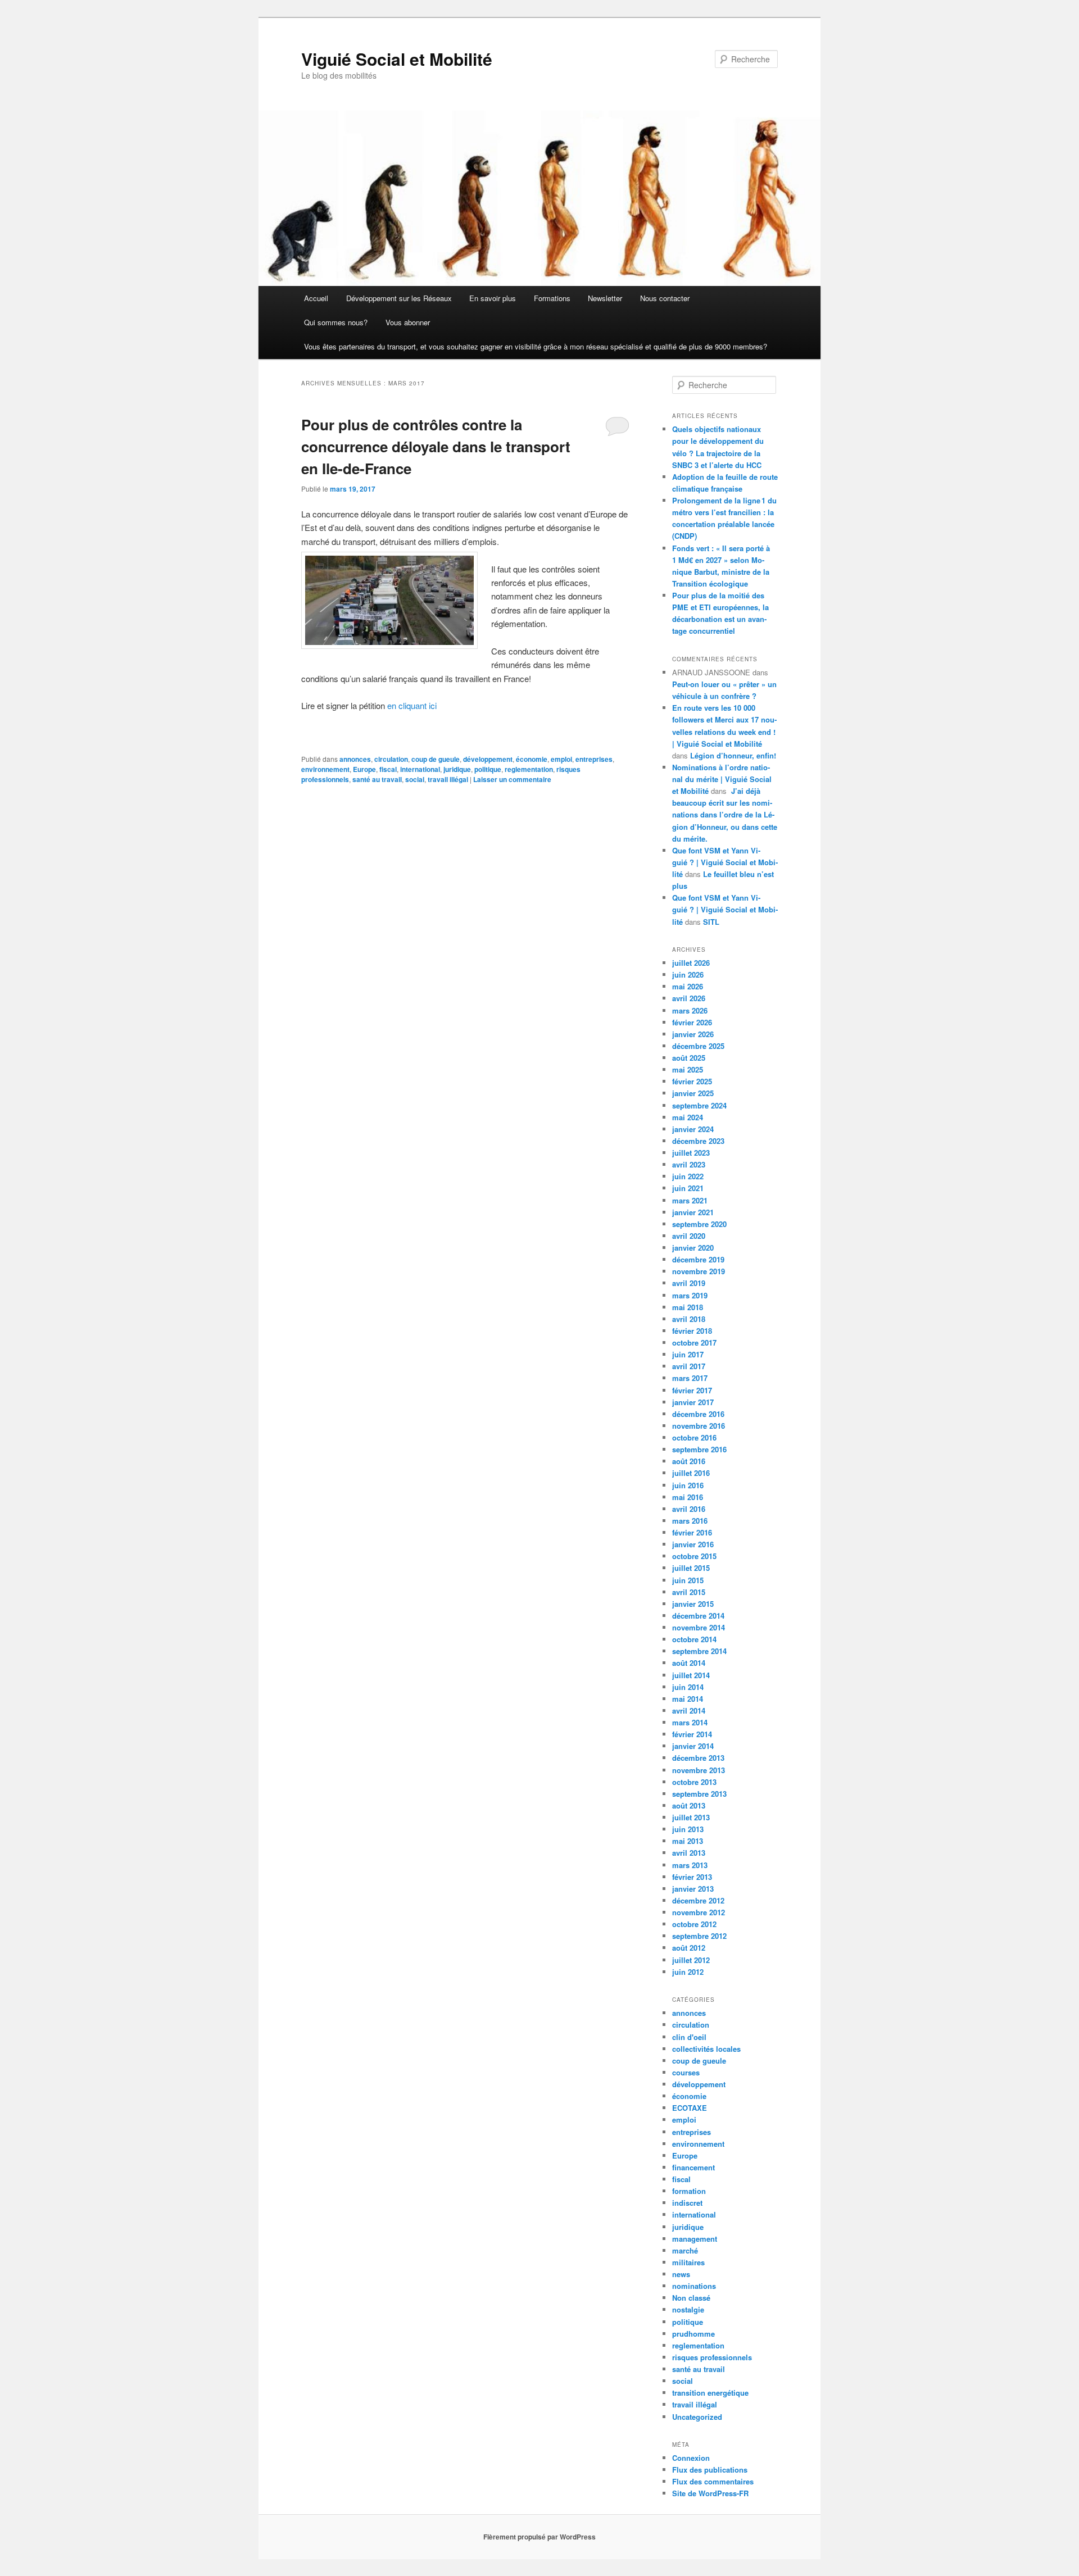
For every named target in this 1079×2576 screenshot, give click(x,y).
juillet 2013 (691, 1817)
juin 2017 (688, 1354)
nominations (694, 2286)
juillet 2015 (691, 1568)
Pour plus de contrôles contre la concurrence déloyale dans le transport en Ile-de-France (436, 446)
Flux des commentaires (713, 2481)
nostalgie (688, 2309)
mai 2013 (688, 1841)
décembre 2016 (698, 1414)
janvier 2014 (693, 1746)
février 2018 (692, 1331)
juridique (457, 769)
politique (488, 769)
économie (532, 759)
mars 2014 (690, 1722)
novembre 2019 (699, 1271)
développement (488, 759)
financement (693, 2167)
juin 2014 (688, 1687)
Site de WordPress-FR (710, 2493)
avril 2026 (689, 998)
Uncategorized (697, 2417)
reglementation (529, 769)
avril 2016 (689, 1509)
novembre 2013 (699, 1770)
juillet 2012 (691, 1960)
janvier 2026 (693, 1034)
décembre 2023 (698, 1141)
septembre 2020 (699, 1224)
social (415, 779)
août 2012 (689, 1948)
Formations (552, 298)
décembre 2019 (698, 1259)
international (420, 769)
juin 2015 (688, 1580)
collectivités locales (706, 2049)
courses (686, 2072)
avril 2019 (689, 1283)
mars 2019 (690, 1295)
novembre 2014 (699, 1627)
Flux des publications (710, 2470)
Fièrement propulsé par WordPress (539, 2537)
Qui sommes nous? (336, 322)
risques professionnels (712, 2357)
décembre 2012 (698, 1900)
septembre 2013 (699, 1794)
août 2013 (689, 1805)
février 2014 (692, 1734)
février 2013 (692, 1877)
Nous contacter (665, 298)
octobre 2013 (694, 1782)
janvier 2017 (693, 1402)
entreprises (594, 759)
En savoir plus (493, 298)
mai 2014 (688, 1699)
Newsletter (605, 298)
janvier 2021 (693, 1212)
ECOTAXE (690, 2108)
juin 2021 (688, 1188)
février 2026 (692, 1022)
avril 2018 (689, 1319)
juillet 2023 (691, 1153)
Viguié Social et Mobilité (397, 59)
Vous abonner (408, 322)
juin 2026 (688, 974)
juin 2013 (688, 1829)
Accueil (316, 298)
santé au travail (377, 779)
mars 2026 (690, 1010)
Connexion (691, 2458)
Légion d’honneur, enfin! (733, 755)
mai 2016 (688, 1497)
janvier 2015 (693, 1604)
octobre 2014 (694, 1639)
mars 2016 (690, 1521)
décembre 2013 (698, 1758)
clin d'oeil (689, 2037)
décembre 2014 (698, 1616)
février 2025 (692, 1081)
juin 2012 (688, 1972)
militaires (688, 2262)
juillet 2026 (691, 963)
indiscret (687, 2203)
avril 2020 (689, 1236)
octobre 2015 (694, 1556)
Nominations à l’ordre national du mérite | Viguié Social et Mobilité (722, 779)
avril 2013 (689, 1853)
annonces (355, 759)
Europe (364, 769)
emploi (561, 759)
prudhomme (693, 2334)
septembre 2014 (699, 1651)
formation (689, 2191)
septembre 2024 (699, 1105)
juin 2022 (688, 1176)
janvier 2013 (693, 1889)
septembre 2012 (699, 1936)
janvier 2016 (693, 1544)
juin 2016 (688, 1485)
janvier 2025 (693, 1093)
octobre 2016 (694, 1437)
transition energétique (710, 2393)
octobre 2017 (694, 1342)
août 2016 (689, 1461)
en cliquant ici (412, 705)
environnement (325, 769)
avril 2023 (689, 1164)
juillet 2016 (691, 1473)
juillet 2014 (691, 1675)
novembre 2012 (699, 1912)
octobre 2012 (694, 1924)
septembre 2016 (699, 1449)
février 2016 (692, 1532)
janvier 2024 (693, 1129)
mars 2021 (690, 1200)
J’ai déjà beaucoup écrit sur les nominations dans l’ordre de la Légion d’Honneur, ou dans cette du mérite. (725, 815)
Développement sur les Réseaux (399, 298)
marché (685, 2250)
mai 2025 (688, 1069)
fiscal (388, 769)
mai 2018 (688, 1307)
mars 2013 (690, 1865)
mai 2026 (688, 986)
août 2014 (689, 1663)
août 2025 (689, 1058)
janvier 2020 (693, 1248)
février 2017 (692, 1390)
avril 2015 (689, 1592)
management (695, 2239)
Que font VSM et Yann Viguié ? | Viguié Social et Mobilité (725, 862)
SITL (711, 922)
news (681, 2274)
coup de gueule (436, 759)
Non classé (691, 2298)
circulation (391, 759)
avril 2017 (689, 1366)
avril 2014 (689, 1710)
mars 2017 (690, 1378)
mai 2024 (688, 1117)
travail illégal (448, 779)
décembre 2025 (698, 1046)
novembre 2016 (699, 1426)
